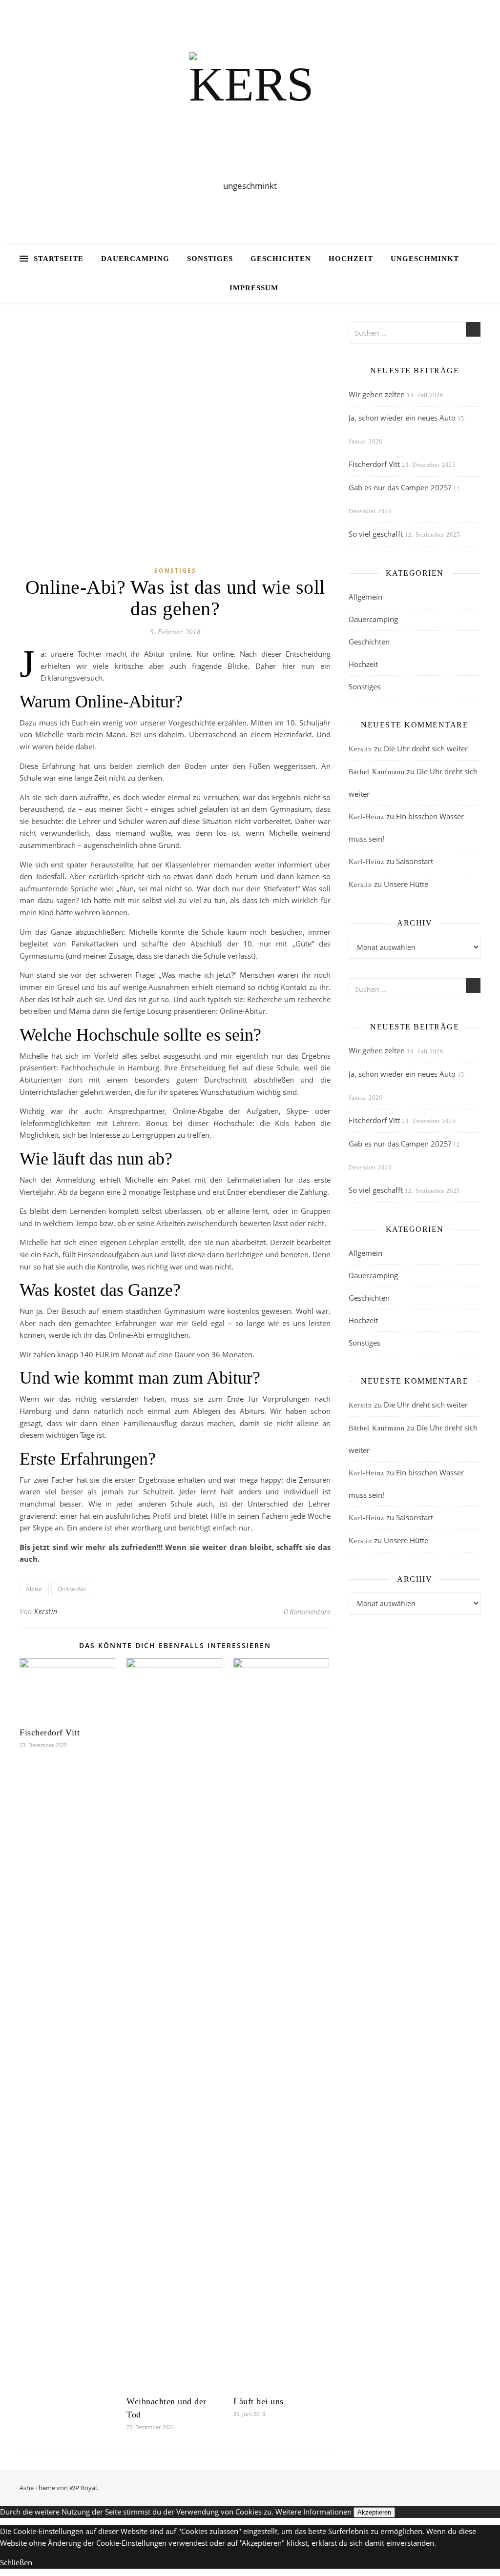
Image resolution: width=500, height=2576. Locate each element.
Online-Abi (72, 1589)
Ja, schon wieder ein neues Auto (402, 418)
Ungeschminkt (425, 259)
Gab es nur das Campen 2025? (400, 487)
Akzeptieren (374, 2512)
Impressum (254, 288)
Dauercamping (135, 259)
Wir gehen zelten (377, 394)
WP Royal (83, 2488)
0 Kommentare (307, 1611)
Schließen (16, 2562)
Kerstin (46, 1611)
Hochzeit (351, 259)
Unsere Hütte (406, 884)
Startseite (59, 259)
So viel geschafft (376, 534)
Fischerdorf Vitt (50, 1732)
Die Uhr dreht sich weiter (426, 748)
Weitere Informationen (313, 2512)
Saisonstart (415, 861)
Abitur (34, 1589)
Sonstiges (210, 259)
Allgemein (365, 597)
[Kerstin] (250, 113)
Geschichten (281, 259)
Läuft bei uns (259, 2401)
